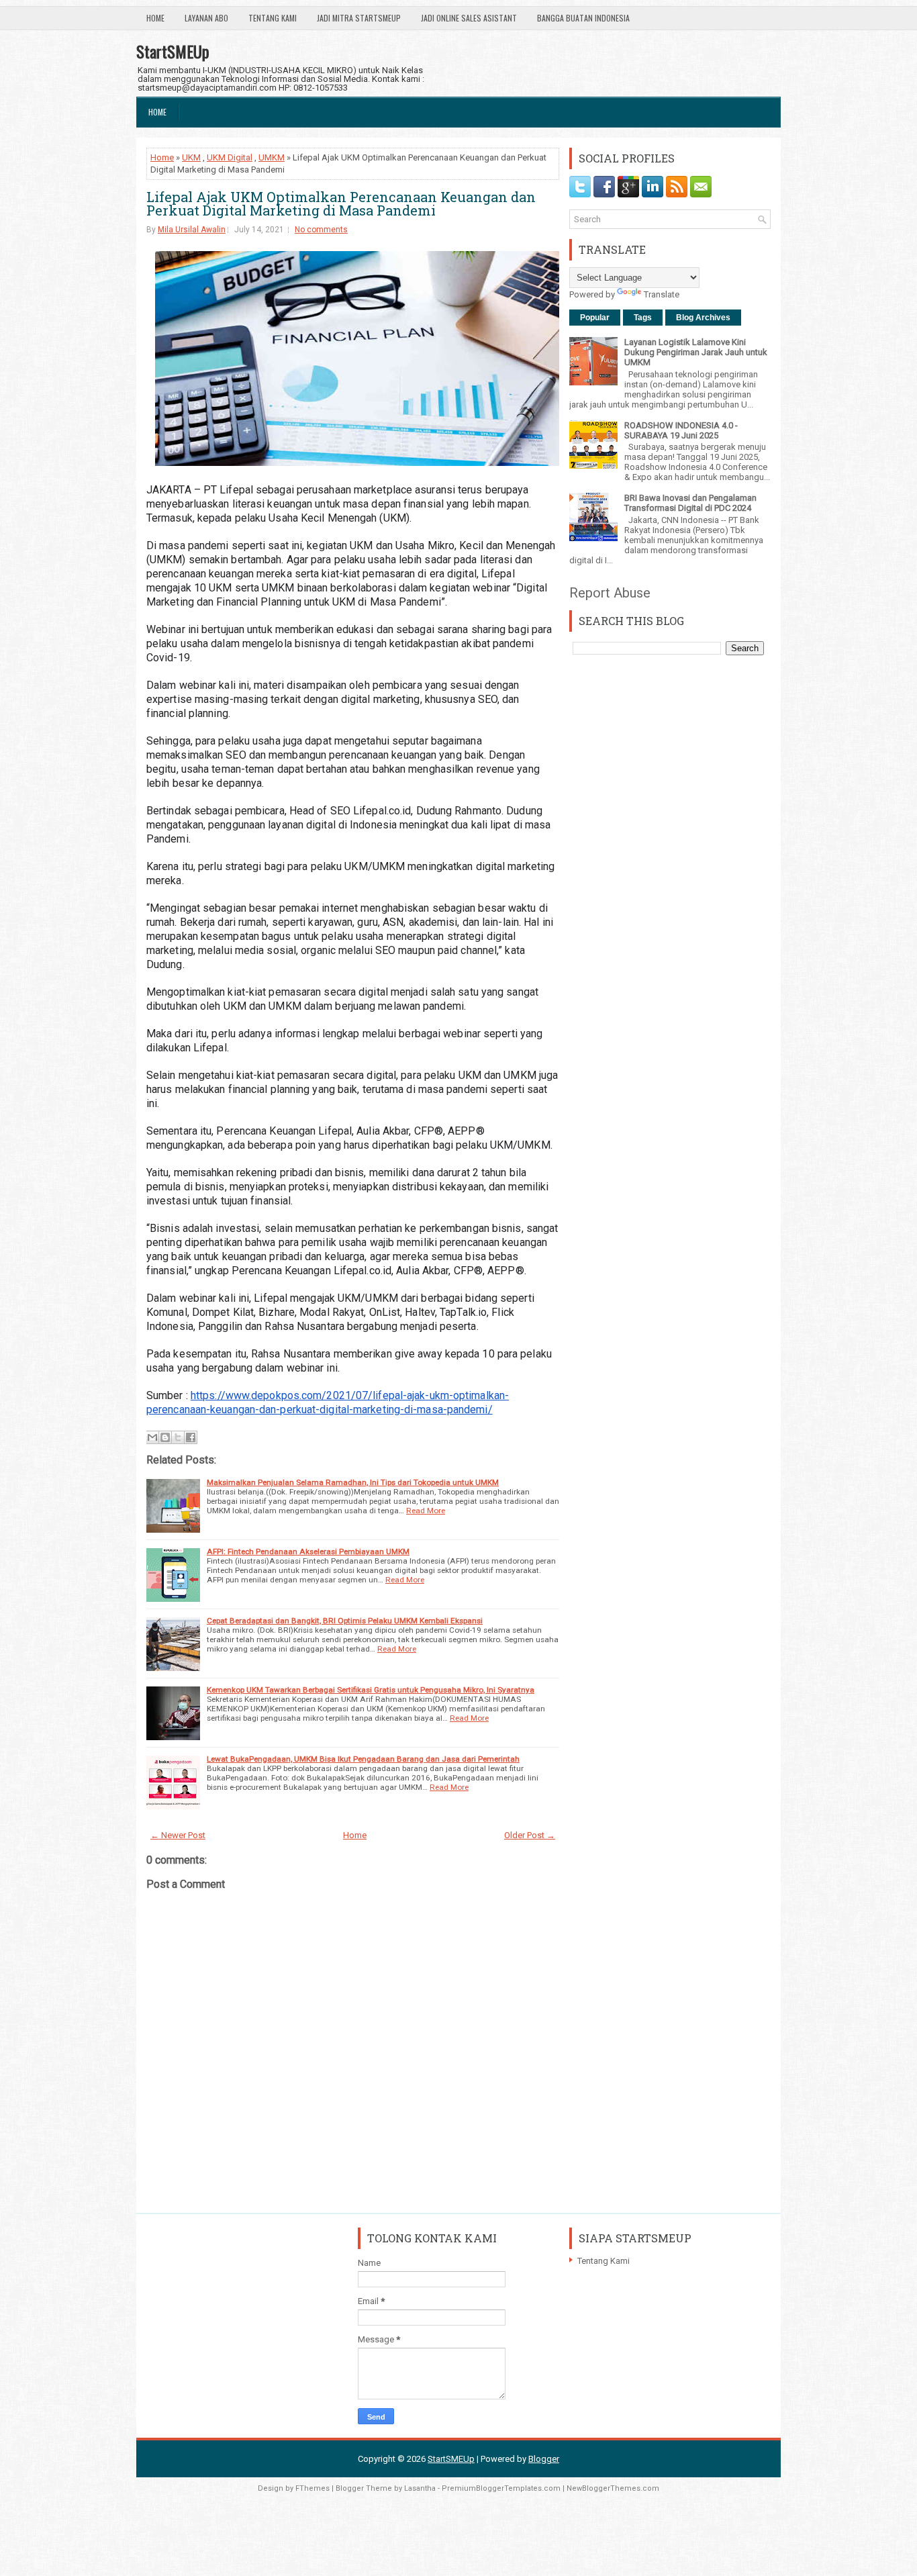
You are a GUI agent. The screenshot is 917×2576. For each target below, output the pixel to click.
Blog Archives (703, 318)
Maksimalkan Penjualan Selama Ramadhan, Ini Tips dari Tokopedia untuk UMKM (353, 1482)
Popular (595, 318)
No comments (321, 230)
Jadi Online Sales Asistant (469, 18)
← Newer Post (178, 1835)
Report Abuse (610, 593)
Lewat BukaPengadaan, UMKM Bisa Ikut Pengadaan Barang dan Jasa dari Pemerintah (363, 1759)
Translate (662, 294)
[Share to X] (178, 1437)
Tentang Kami (273, 18)
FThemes (312, 2488)
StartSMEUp (173, 51)
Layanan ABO (206, 18)
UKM (191, 157)
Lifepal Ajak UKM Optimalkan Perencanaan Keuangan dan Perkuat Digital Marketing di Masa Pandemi (341, 203)
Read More (426, 1511)
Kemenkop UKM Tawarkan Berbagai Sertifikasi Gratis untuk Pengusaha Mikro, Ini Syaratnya (371, 1690)
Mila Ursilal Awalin (192, 230)
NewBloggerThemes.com (613, 2488)
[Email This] (152, 1437)
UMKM (272, 157)
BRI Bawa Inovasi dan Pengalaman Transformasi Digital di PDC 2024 (690, 503)
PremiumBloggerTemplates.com (501, 2488)
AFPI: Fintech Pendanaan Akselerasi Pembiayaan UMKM (308, 1552)
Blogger (544, 2459)
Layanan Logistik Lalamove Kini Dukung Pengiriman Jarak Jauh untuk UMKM (696, 352)
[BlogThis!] (165, 1437)
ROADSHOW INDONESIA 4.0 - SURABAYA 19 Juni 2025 (681, 430)
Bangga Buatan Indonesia (583, 18)
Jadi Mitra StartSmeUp (359, 18)
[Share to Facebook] (191, 1437)
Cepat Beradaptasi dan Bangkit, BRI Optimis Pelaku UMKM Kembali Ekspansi (345, 1621)
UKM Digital (230, 157)
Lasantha (420, 2488)
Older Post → (530, 1835)
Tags (643, 318)
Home (155, 18)
